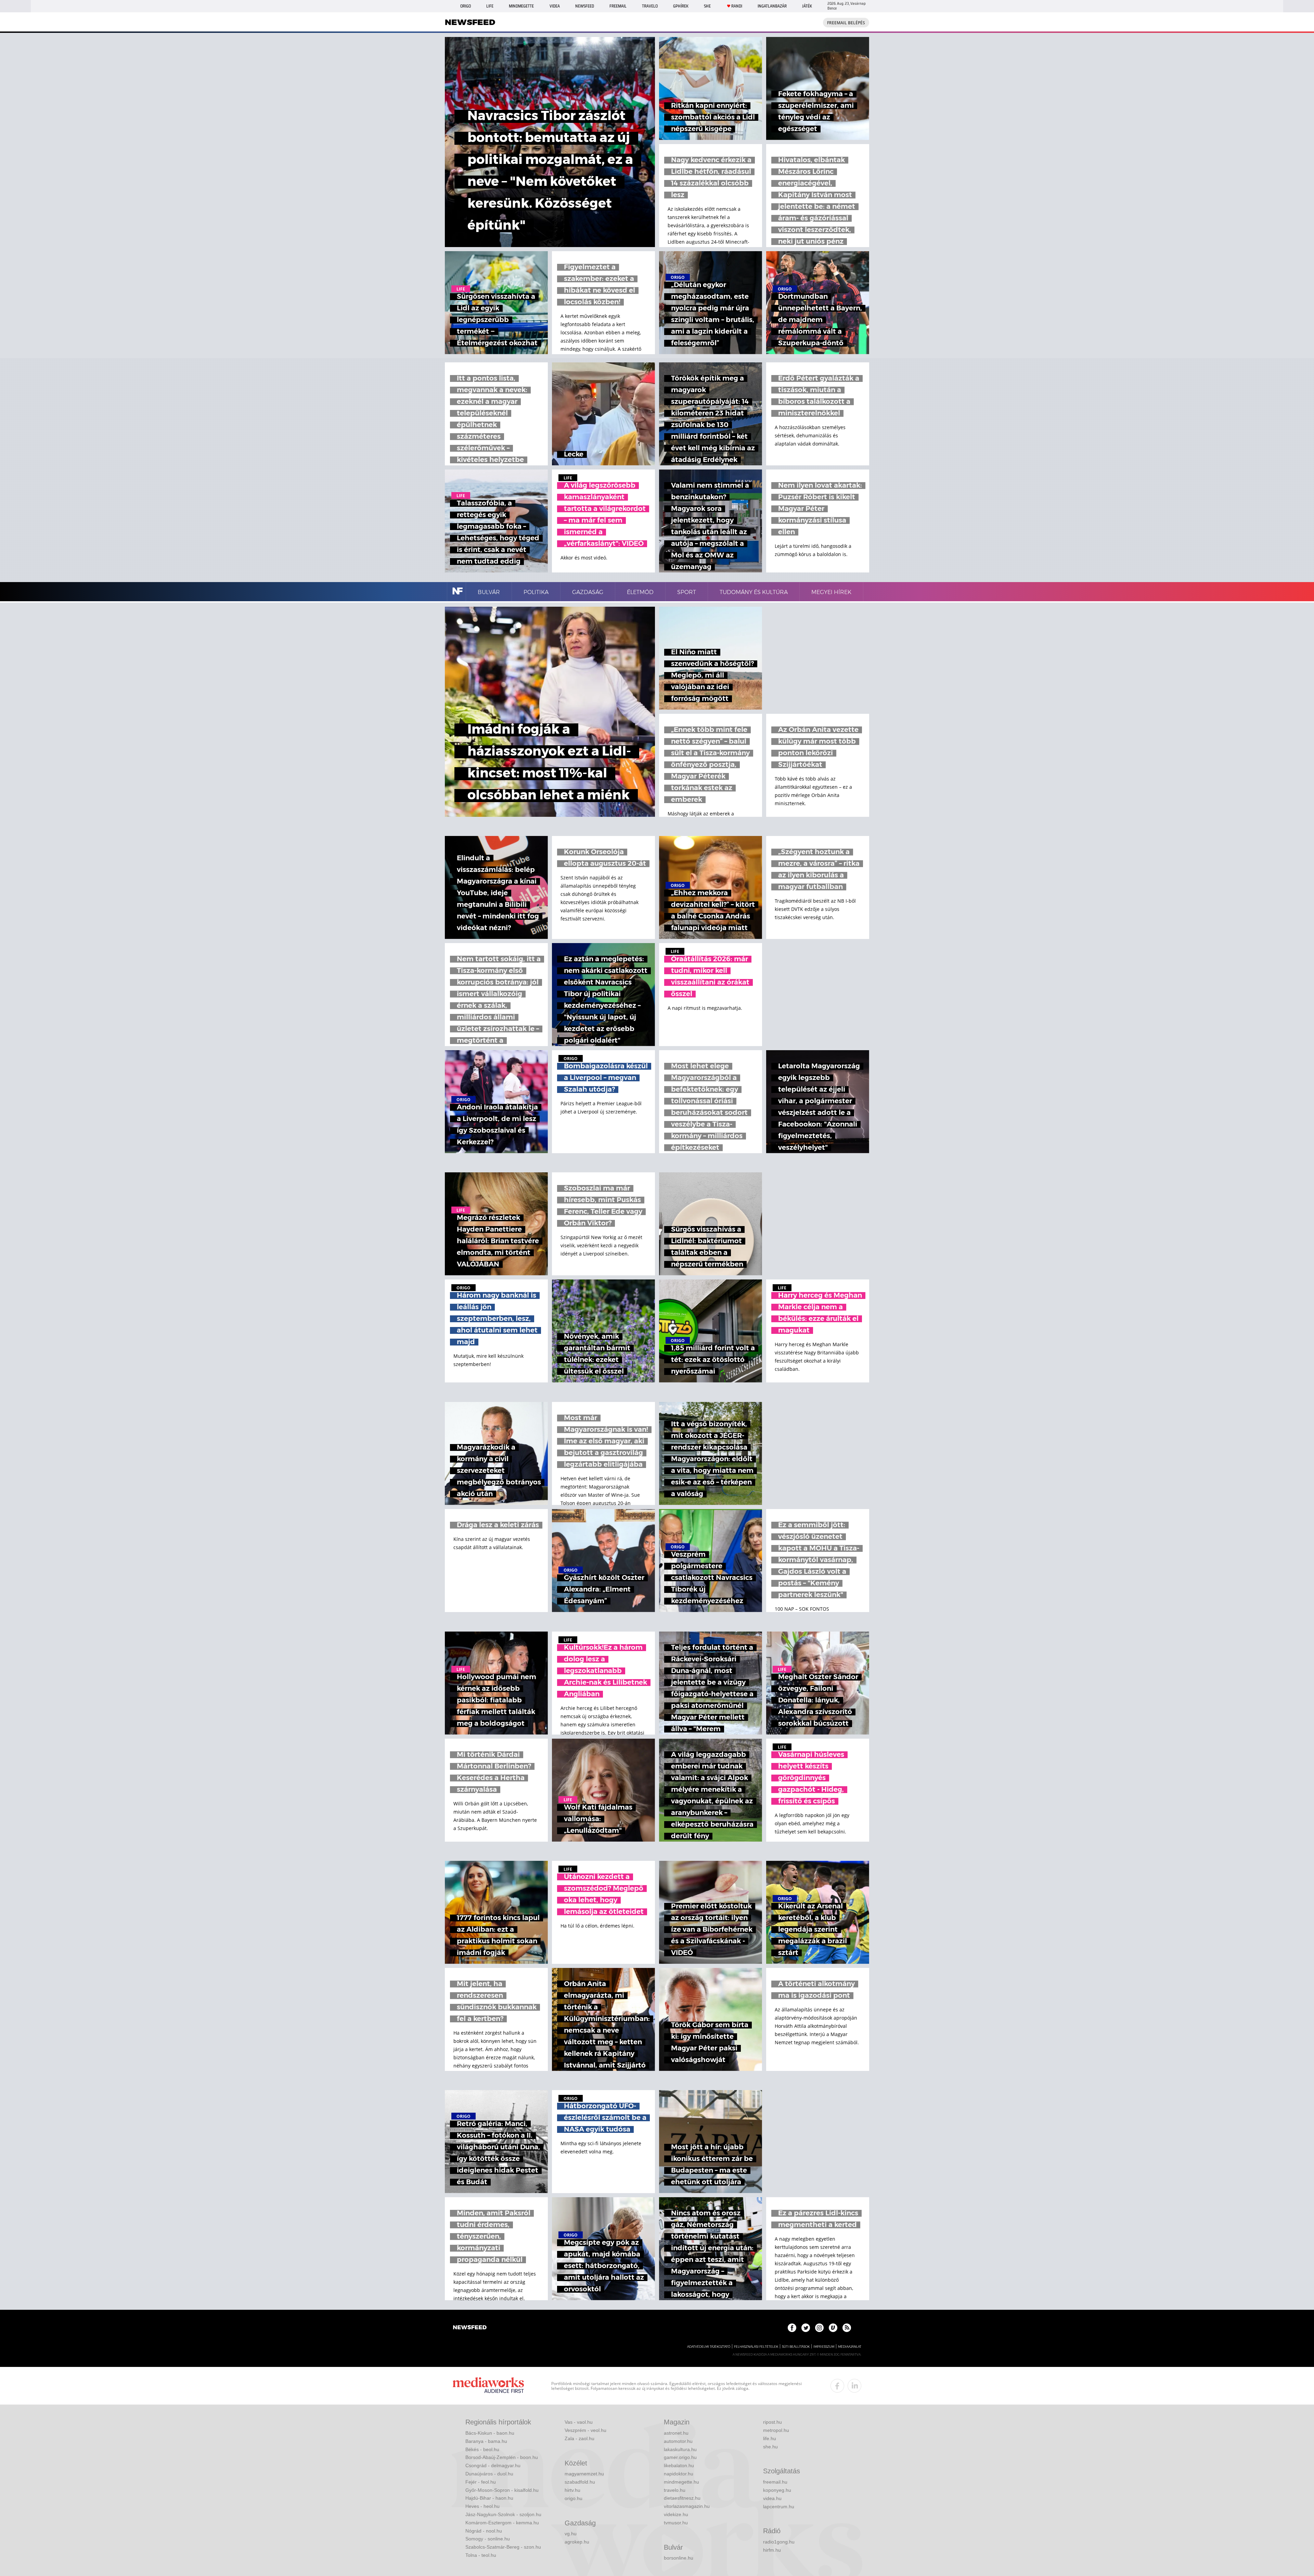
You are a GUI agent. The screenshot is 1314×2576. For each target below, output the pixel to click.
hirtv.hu (572, 2490)
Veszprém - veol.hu (585, 2430)
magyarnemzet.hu (584, 2474)
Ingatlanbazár (772, 6)
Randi (737, 6)
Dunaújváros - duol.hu (489, 2474)
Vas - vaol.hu (579, 2422)
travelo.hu (675, 2490)
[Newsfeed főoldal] (470, 2328)
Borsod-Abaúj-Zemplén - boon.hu (502, 2457)
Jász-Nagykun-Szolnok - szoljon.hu (503, 2514)
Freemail (618, 6)
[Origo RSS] (847, 2328)
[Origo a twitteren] (806, 2328)
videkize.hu (676, 2514)
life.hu (770, 2438)
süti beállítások (796, 2347)
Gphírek (681, 6)
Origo (466, 6)
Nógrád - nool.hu (484, 2531)
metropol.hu (776, 2430)
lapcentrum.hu (779, 2507)
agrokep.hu (577, 2542)
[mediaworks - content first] (488, 2386)
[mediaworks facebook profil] (837, 2386)
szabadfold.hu (580, 2482)
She (707, 6)
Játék (807, 6)
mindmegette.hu (681, 2482)
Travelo (650, 6)
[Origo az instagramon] (819, 2328)
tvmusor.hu (676, 2523)
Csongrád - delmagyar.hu (493, 2465)
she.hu (770, 2447)
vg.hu (571, 2534)
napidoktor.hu (679, 2474)
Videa (555, 6)
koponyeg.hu (777, 2490)
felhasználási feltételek (756, 2347)
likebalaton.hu (679, 2465)
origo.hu (574, 2498)
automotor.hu (678, 2441)
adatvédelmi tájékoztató (709, 2347)
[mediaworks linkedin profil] (854, 2386)
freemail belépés (846, 23)
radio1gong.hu (779, 2542)
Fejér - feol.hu (481, 2482)
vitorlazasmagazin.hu (687, 2506)
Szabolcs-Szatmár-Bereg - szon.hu (503, 2547)
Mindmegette (521, 6)
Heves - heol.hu (482, 2506)
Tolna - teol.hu (481, 2555)
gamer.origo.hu (680, 2457)
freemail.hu (775, 2482)
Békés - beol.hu (482, 2449)
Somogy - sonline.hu (488, 2539)
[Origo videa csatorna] (833, 2328)
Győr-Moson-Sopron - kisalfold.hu (502, 2490)
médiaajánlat (850, 2347)
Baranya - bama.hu (486, 2441)
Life (490, 6)
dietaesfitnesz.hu (682, 2498)
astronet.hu (676, 2433)
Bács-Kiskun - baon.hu (490, 2433)
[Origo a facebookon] (792, 2328)
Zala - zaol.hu (579, 2438)
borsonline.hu (679, 2558)
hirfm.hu (772, 2550)
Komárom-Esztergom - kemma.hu (502, 2523)
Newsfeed (585, 6)
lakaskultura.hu (680, 2449)
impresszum (824, 2347)
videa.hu (772, 2498)
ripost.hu (772, 2422)
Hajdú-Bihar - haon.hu (489, 2498)
